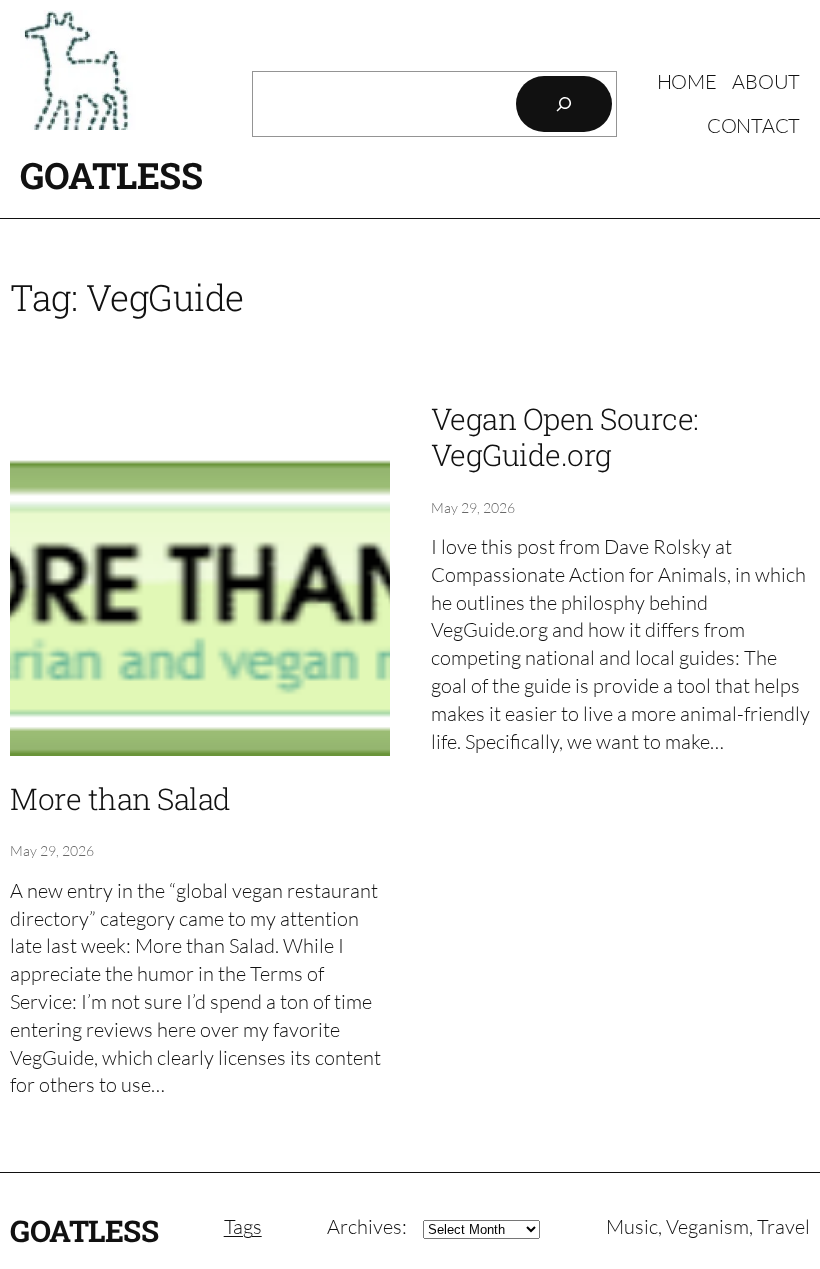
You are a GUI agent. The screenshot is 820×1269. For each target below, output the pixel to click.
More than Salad (120, 799)
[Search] (564, 104)
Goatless (111, 175)
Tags (243, 1226)
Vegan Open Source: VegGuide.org (565, 437)
